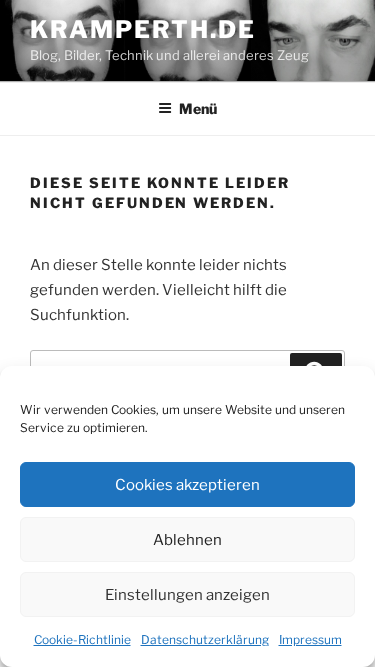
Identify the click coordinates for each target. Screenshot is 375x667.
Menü (198, 108)
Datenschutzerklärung (205, 639)
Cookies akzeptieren (187, 485)
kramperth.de (143, 29)
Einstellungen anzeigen (187, 595)
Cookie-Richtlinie (82, 639)
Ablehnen (187, 540)
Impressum (310, 639)
